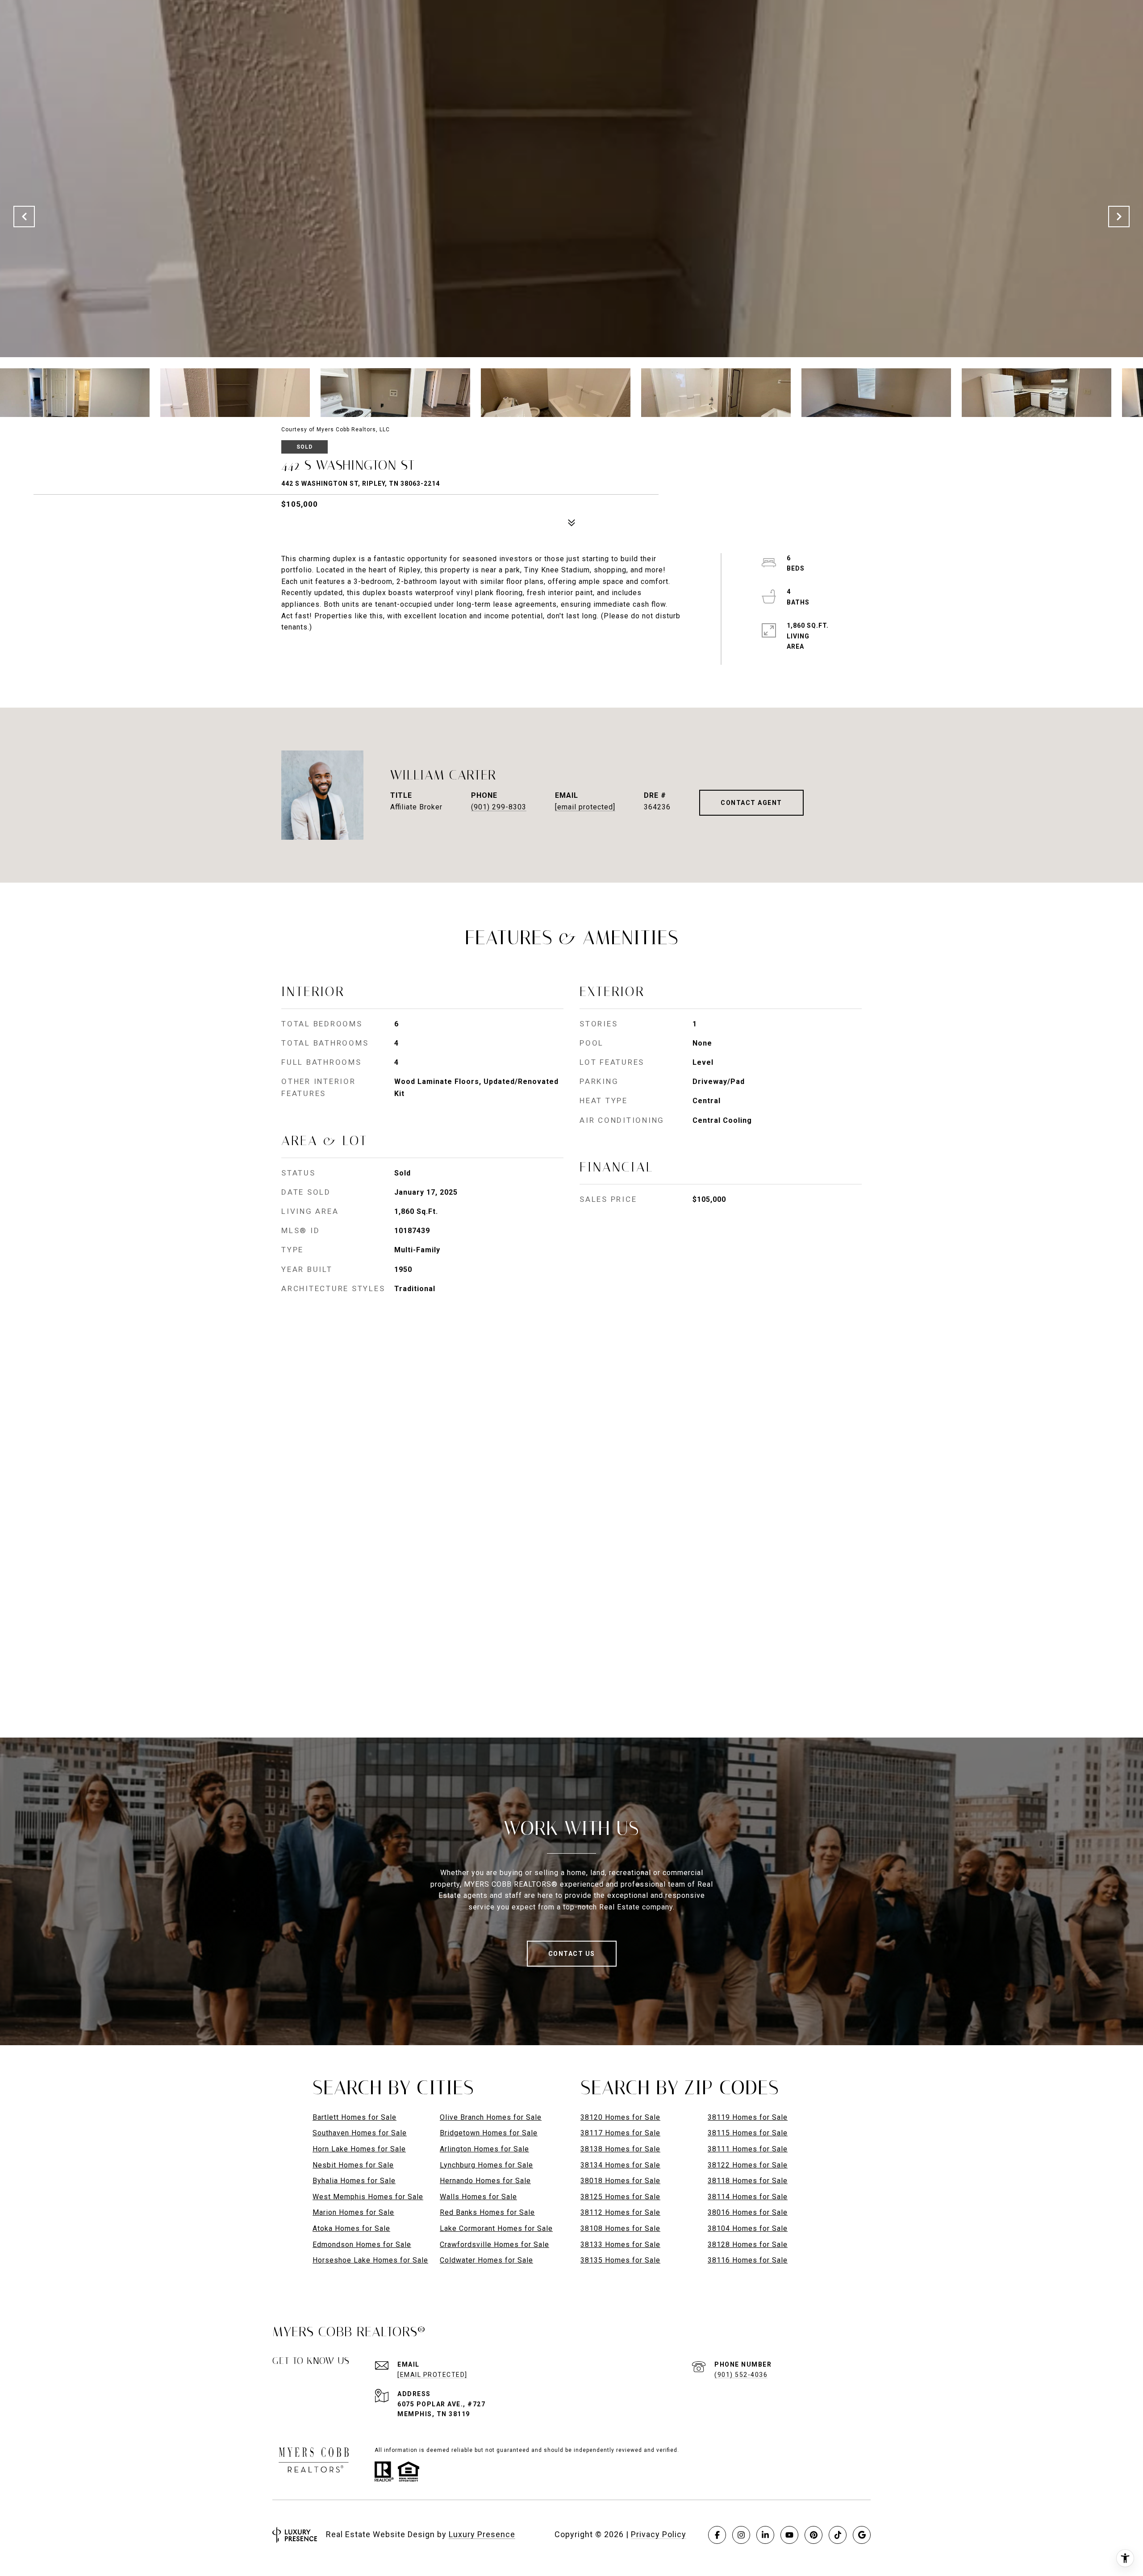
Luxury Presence (482, 2534)
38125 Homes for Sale (620, 2197)
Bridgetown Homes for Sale (489, 2133)
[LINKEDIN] (765, 2535)
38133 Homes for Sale (620, 2245)
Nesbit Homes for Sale (353, 2165)
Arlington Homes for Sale (484, 2149)
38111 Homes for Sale (748, 2149)
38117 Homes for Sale (620, 2133)
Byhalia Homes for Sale (354, 2181)
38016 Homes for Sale (748, 2212)
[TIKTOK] (838, 2535)
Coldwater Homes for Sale (486, 2260)
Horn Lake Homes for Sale (359, 2149)
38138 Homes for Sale (620, 2149)
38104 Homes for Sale (748, 2228)
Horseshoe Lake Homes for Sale (370, 2260)
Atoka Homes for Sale (351, 2228)
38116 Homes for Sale (748, 2260)
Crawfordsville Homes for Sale (494, 2245)
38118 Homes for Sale (748, 2181)
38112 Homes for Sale (620, 2212)
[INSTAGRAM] (741, 2535)
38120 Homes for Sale (620, 2117)
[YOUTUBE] (789, 2535)
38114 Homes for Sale (748, 2197)
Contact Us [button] (572, 1954)
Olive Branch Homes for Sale (491, 2117)
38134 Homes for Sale (620, 2165)
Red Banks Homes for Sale (487, 2212)
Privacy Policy (659, 2534)
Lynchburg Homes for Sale (486, 2165)
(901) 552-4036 (741, 2375)
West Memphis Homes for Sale (368, 2197)
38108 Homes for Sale (620, 2228)
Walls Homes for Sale (478, 2197)
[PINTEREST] (813, 2535)
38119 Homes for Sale (748, 2117)
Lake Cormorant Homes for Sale (496, 2228)
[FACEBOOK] (717, 2535)
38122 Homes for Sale (748, 2165)
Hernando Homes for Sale (485, 2181)
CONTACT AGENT (751, 803)
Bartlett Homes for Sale (355, 2117)
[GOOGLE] (862, 2535)
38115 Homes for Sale (748, 2133)
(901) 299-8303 (499, 807)
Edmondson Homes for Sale (362, 2245)
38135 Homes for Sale (620, 2260)
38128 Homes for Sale (748, 2245)
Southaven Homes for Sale (360, 2133)
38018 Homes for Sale (620, 2181)
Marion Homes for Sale (353, 2212)
